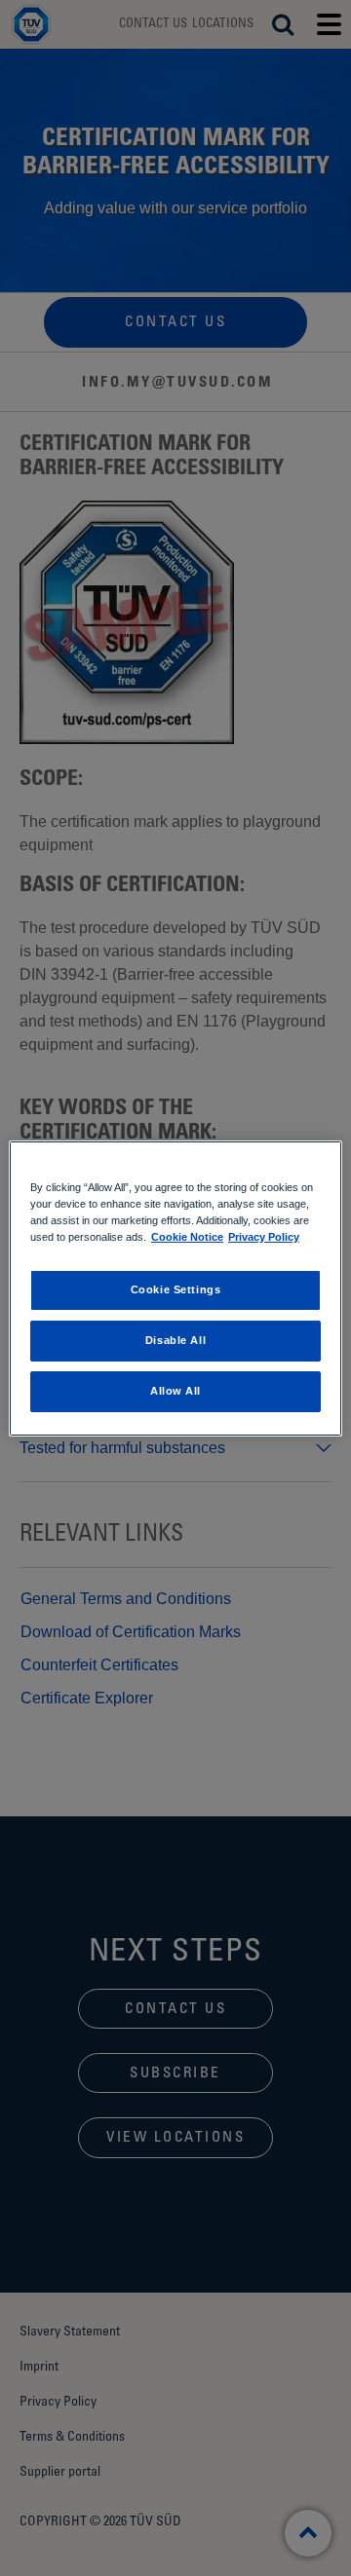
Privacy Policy (264, 1237)
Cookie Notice (187, 1237)
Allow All (175, 1391)
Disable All (175, 1340)
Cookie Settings (176, 1289)
